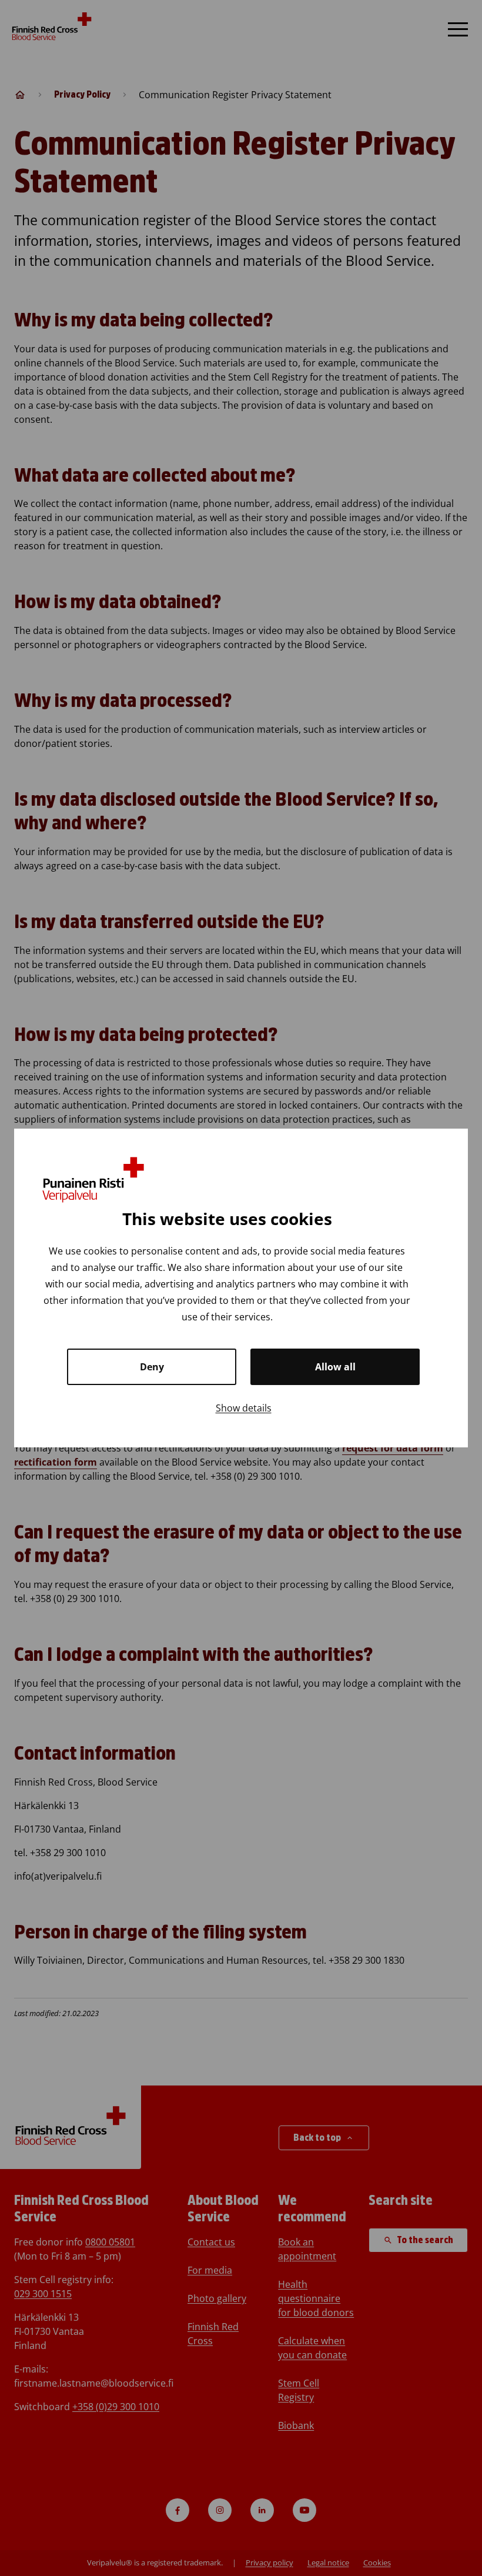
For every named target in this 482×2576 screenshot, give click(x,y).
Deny (152, 1367)
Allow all (335, 1367)
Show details (244, 1408)
